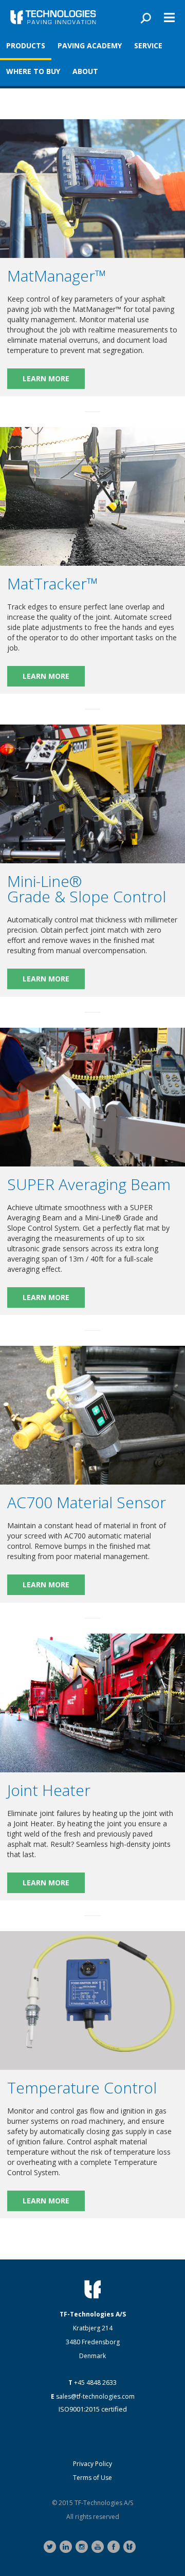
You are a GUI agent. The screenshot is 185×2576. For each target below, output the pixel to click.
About (85, 71)
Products (26, 45)
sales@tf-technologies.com (95, 2396)
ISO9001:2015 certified (93, 2409)
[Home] (53, 17)
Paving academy (90, 45)
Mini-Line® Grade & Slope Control (87, 889)
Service (148, 45)
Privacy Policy (92, 2464)
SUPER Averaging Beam (89, 1184)
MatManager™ (57, 276)
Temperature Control (82, 2088)
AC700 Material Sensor (87, 1502)
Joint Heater (49, 1790)
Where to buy (33, 71)
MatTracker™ (53, 583)
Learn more (46, 378)
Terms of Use (92, 2478)
